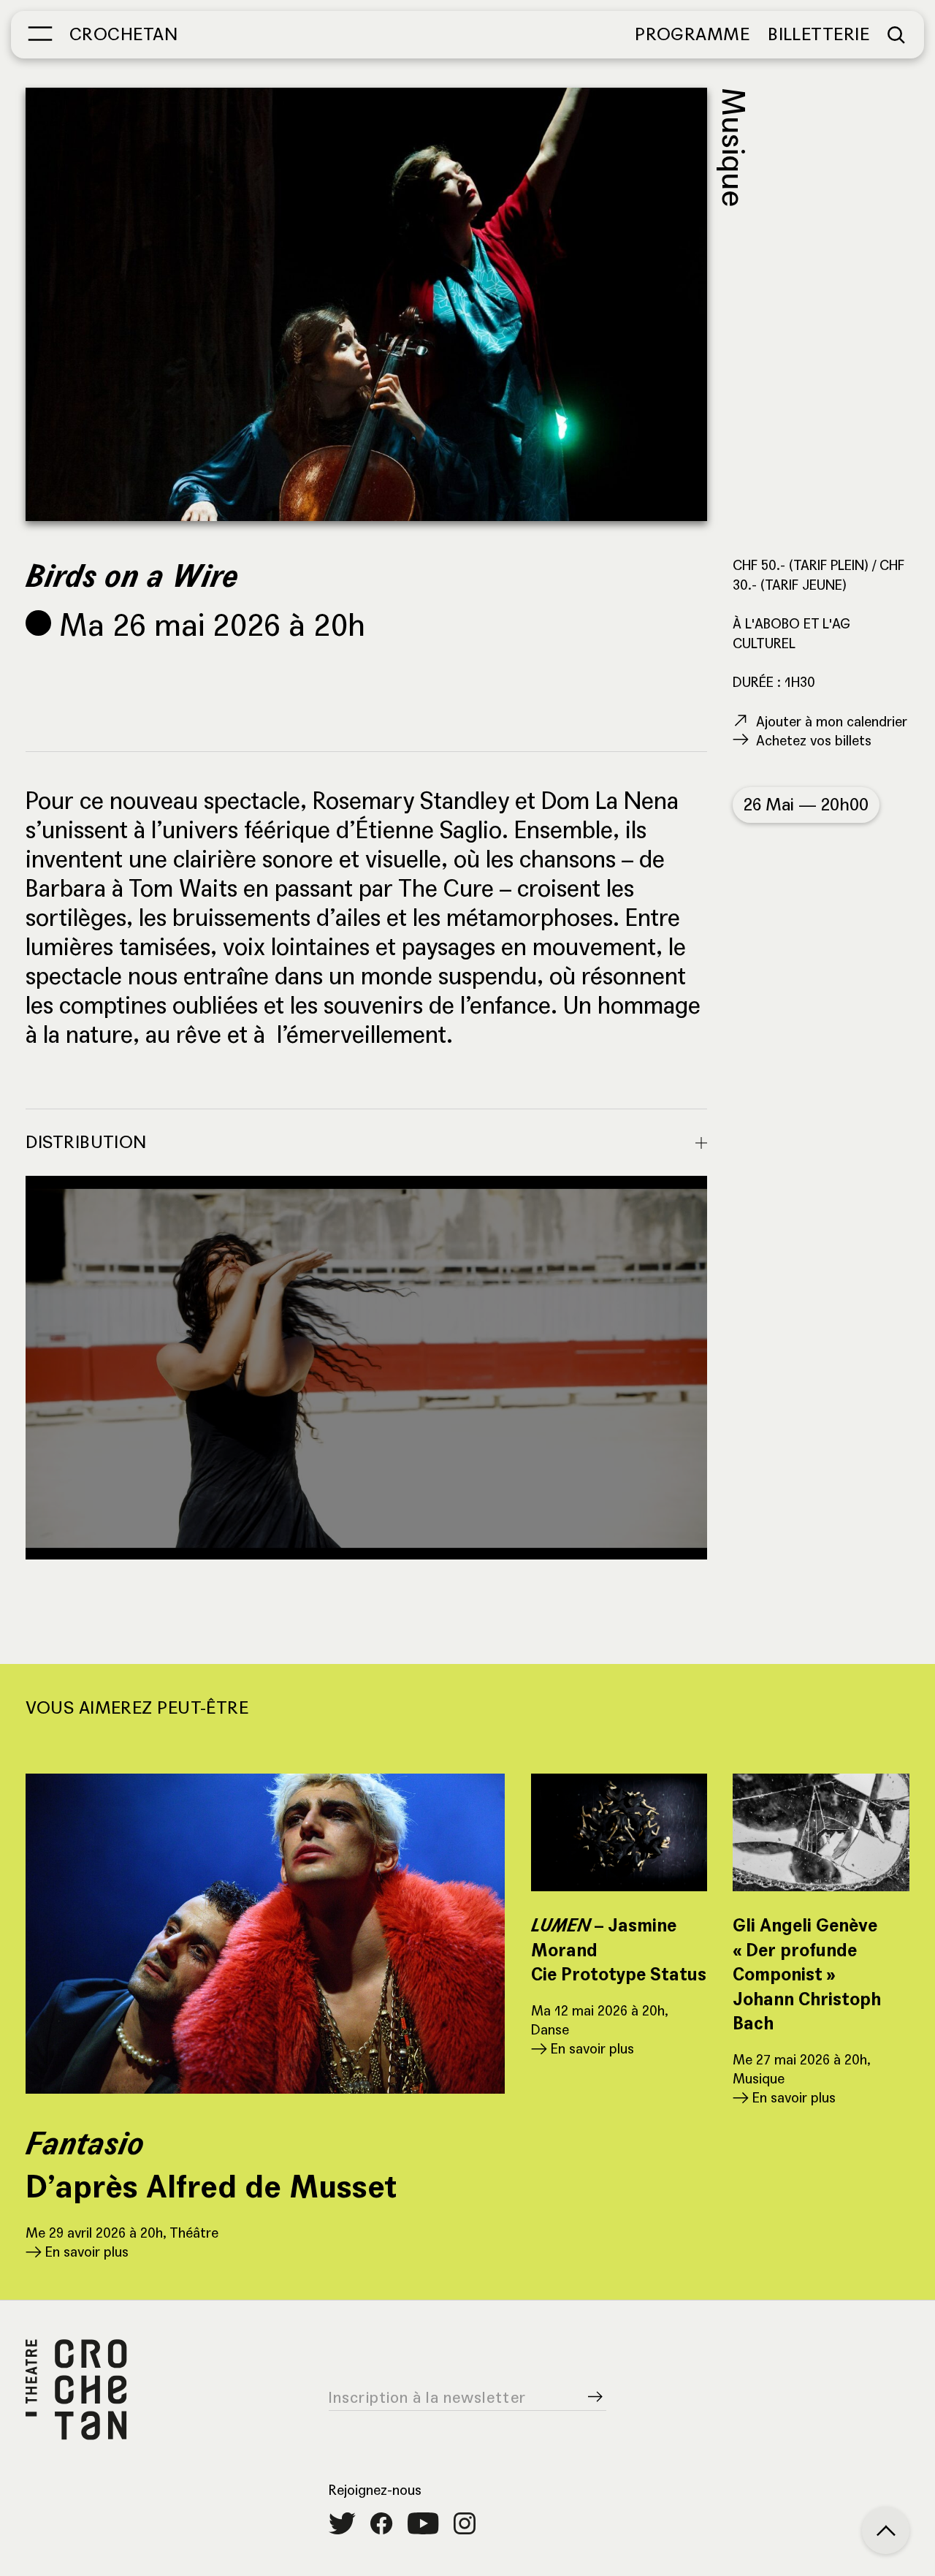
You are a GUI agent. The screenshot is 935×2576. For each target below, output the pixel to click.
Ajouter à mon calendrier (832, 722)
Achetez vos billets (814, 741)
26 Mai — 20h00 (806, 805)
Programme (692, 35)
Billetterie (818, 35)
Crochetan (123, 35)
